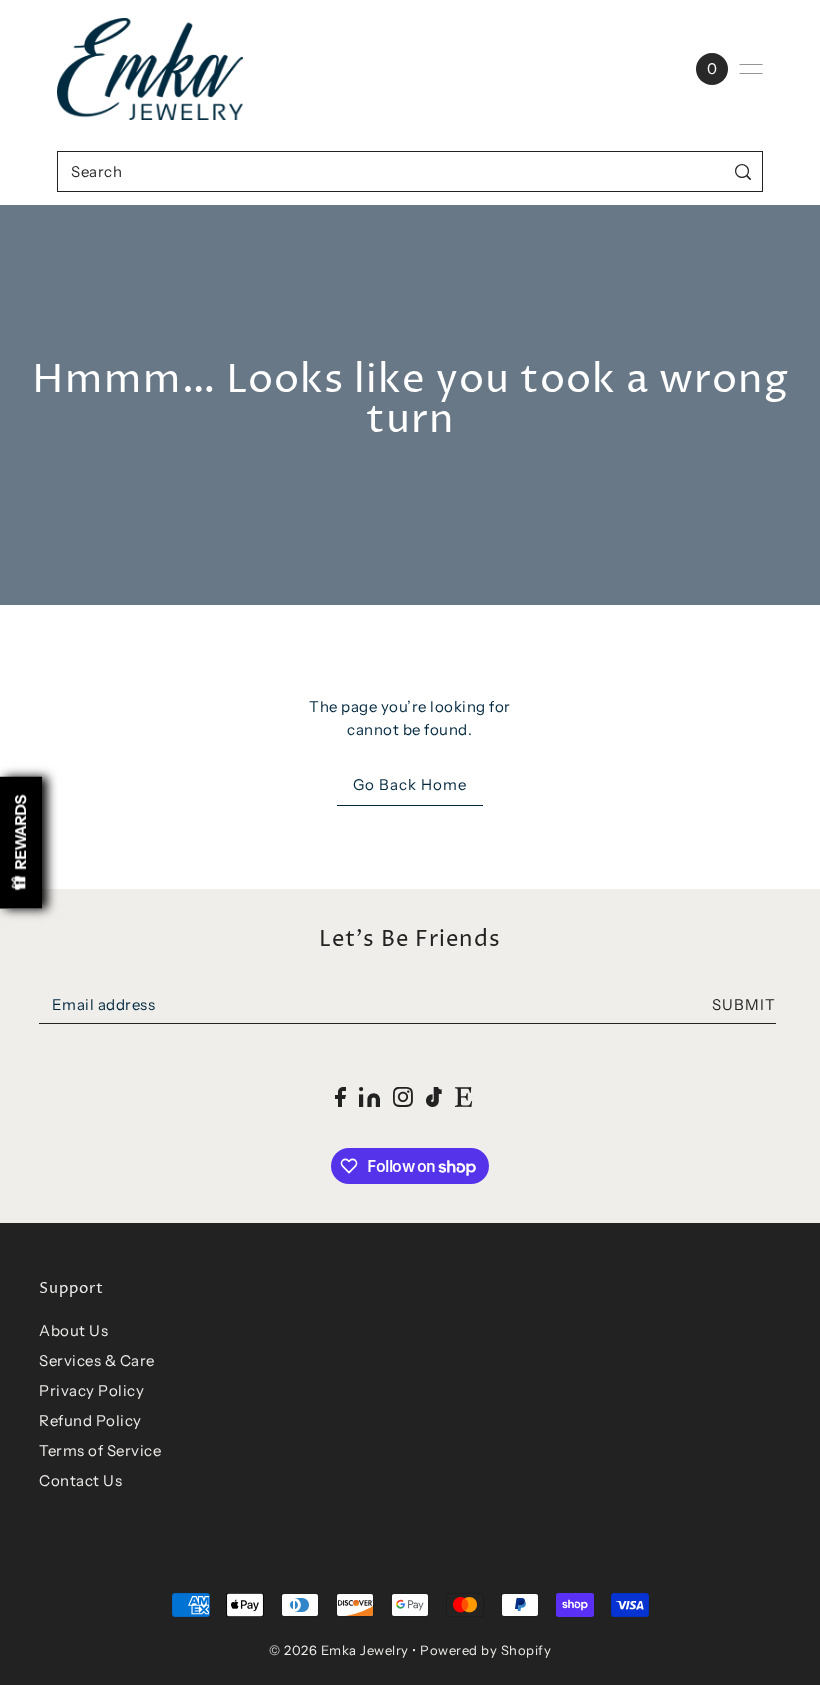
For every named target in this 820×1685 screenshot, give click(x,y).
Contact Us (80, 1480)
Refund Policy (90, 1420)
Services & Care (97, 1360)
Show (21, 842)
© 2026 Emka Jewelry (339, 1650)
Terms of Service (100, 1450)
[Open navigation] (751, 69)
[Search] (743, 171)
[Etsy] (463, 1096)
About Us (73, 1330)
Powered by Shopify (485, 1650)
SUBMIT (744, 1004)
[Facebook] (340, 1096)
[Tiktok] (434, 1096)
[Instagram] (403, 1096)
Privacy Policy (91, 1390)
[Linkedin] (369, 1096)
